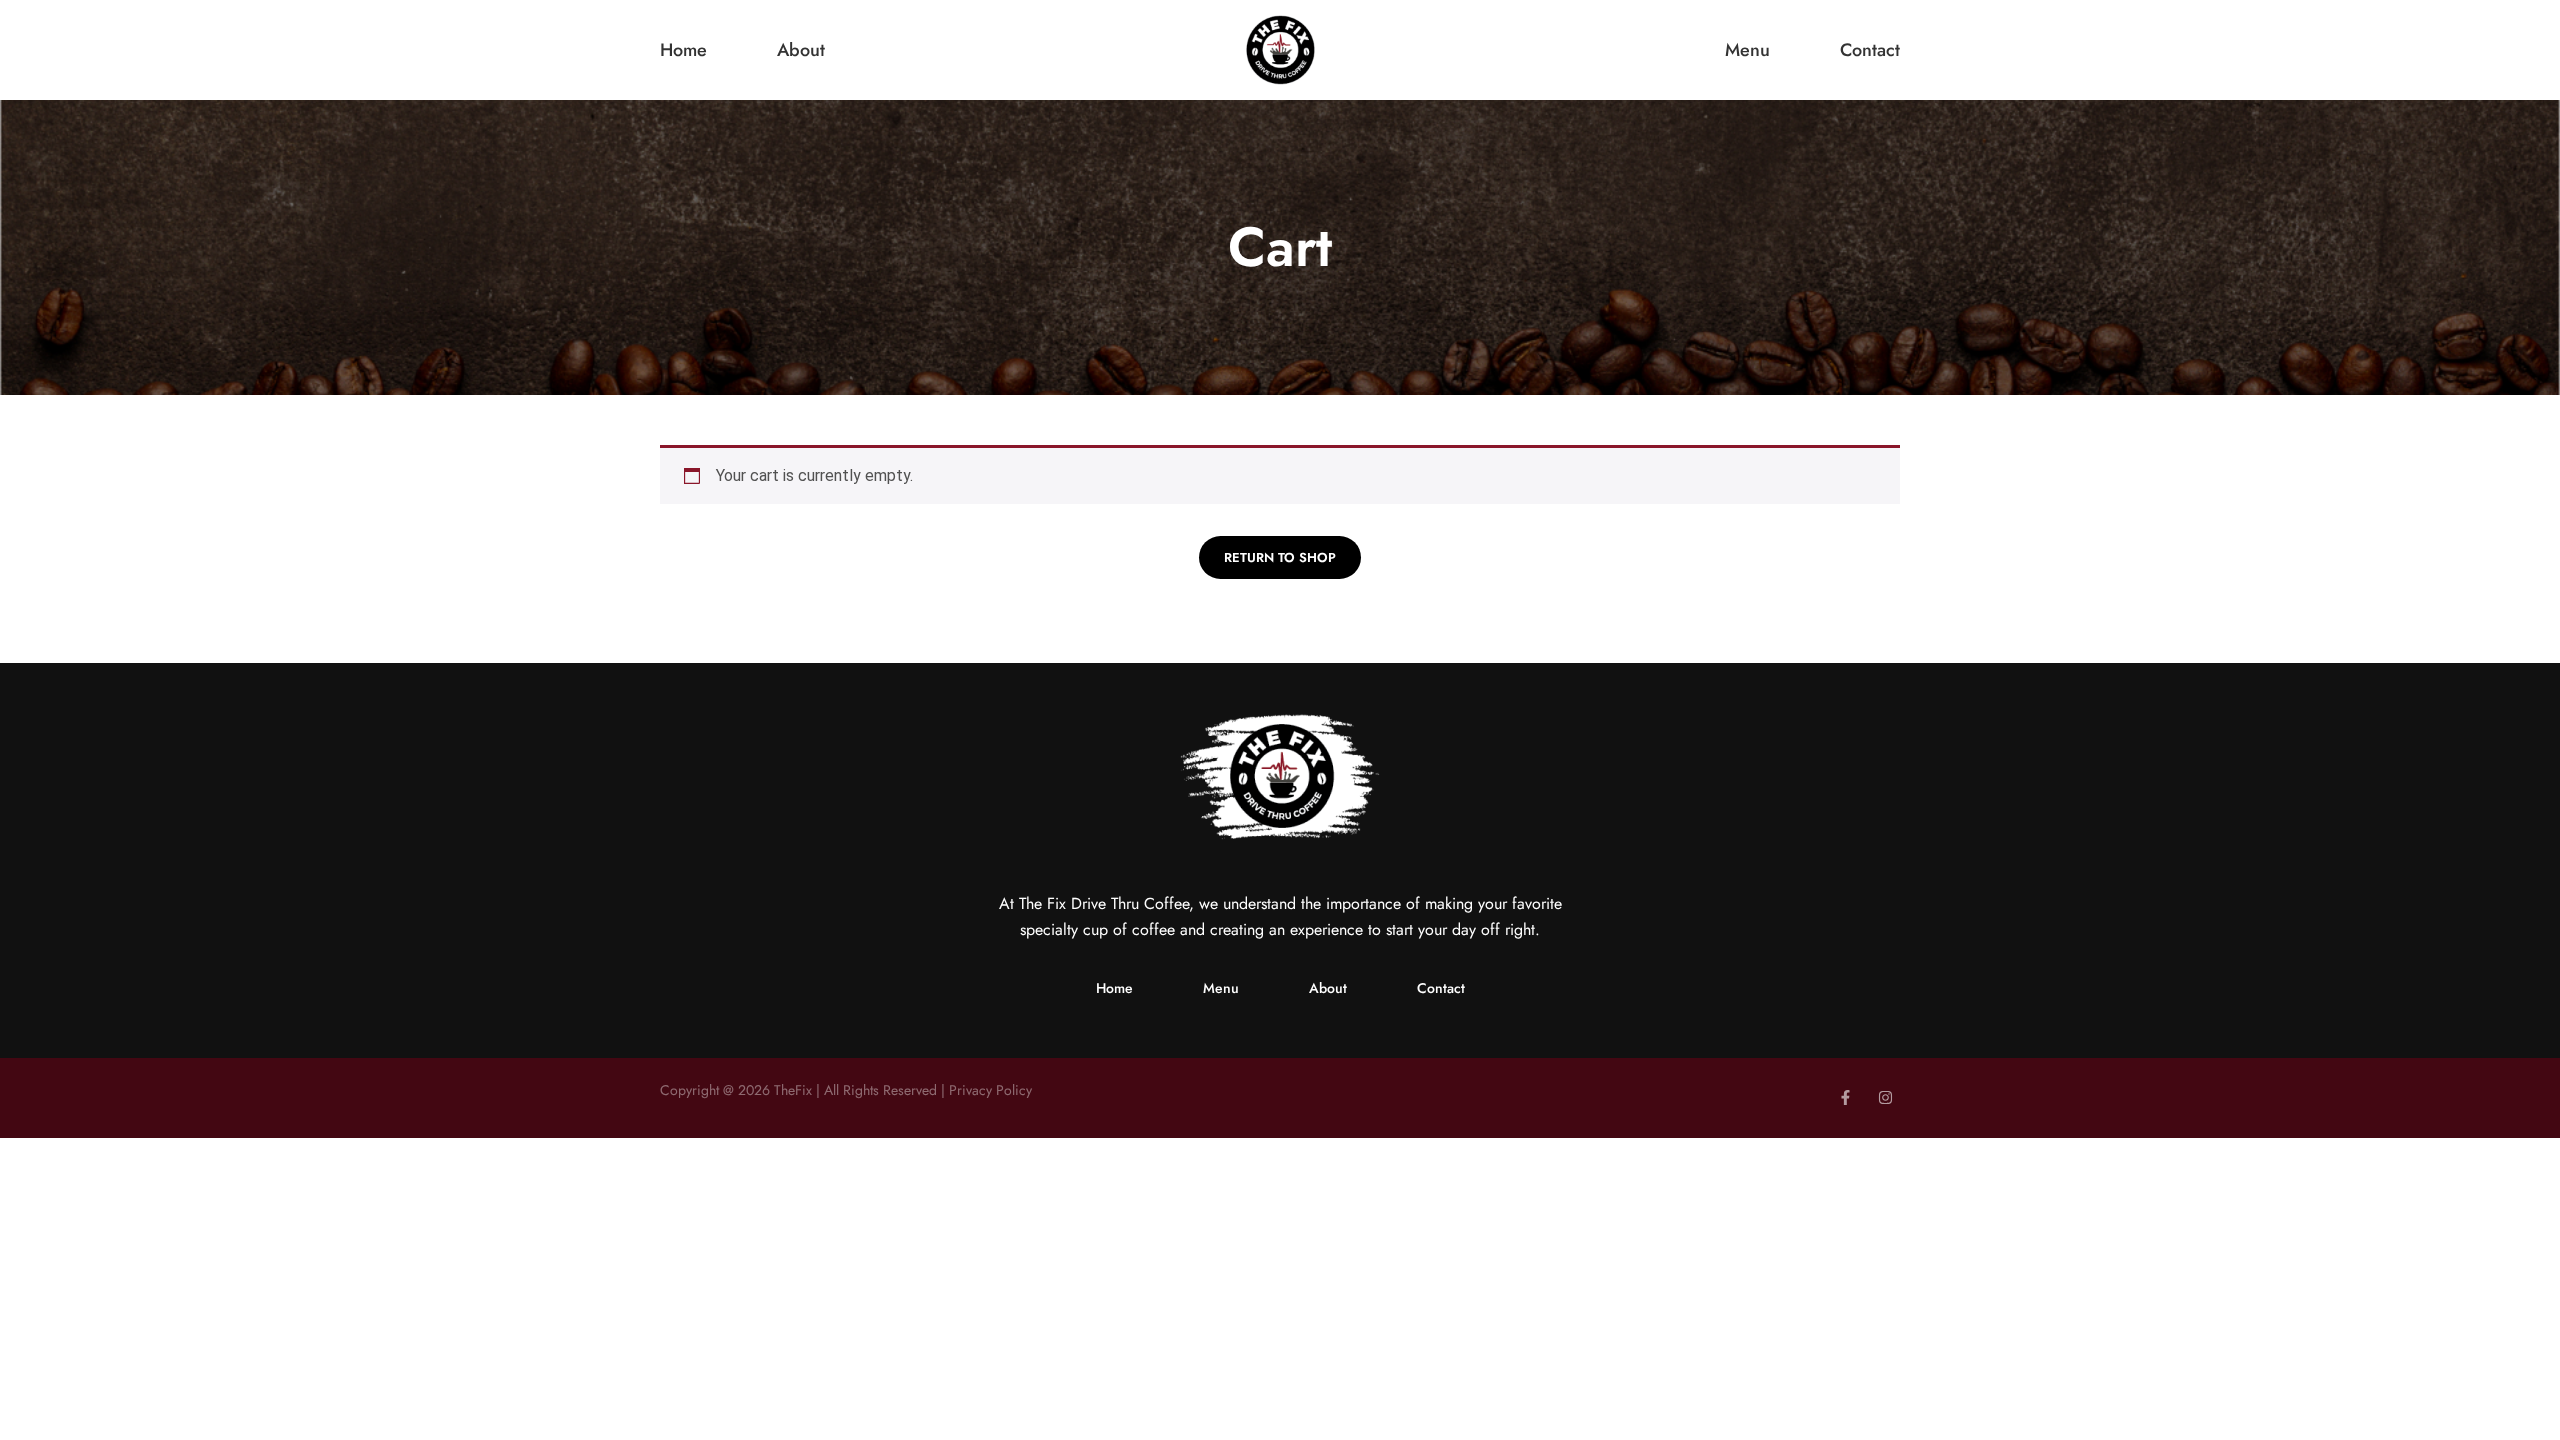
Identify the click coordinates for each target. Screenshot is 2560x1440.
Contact (1870, 50)
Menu (1747, 50)
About (801, 50)
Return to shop (1280, 557)
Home (683, 50)
